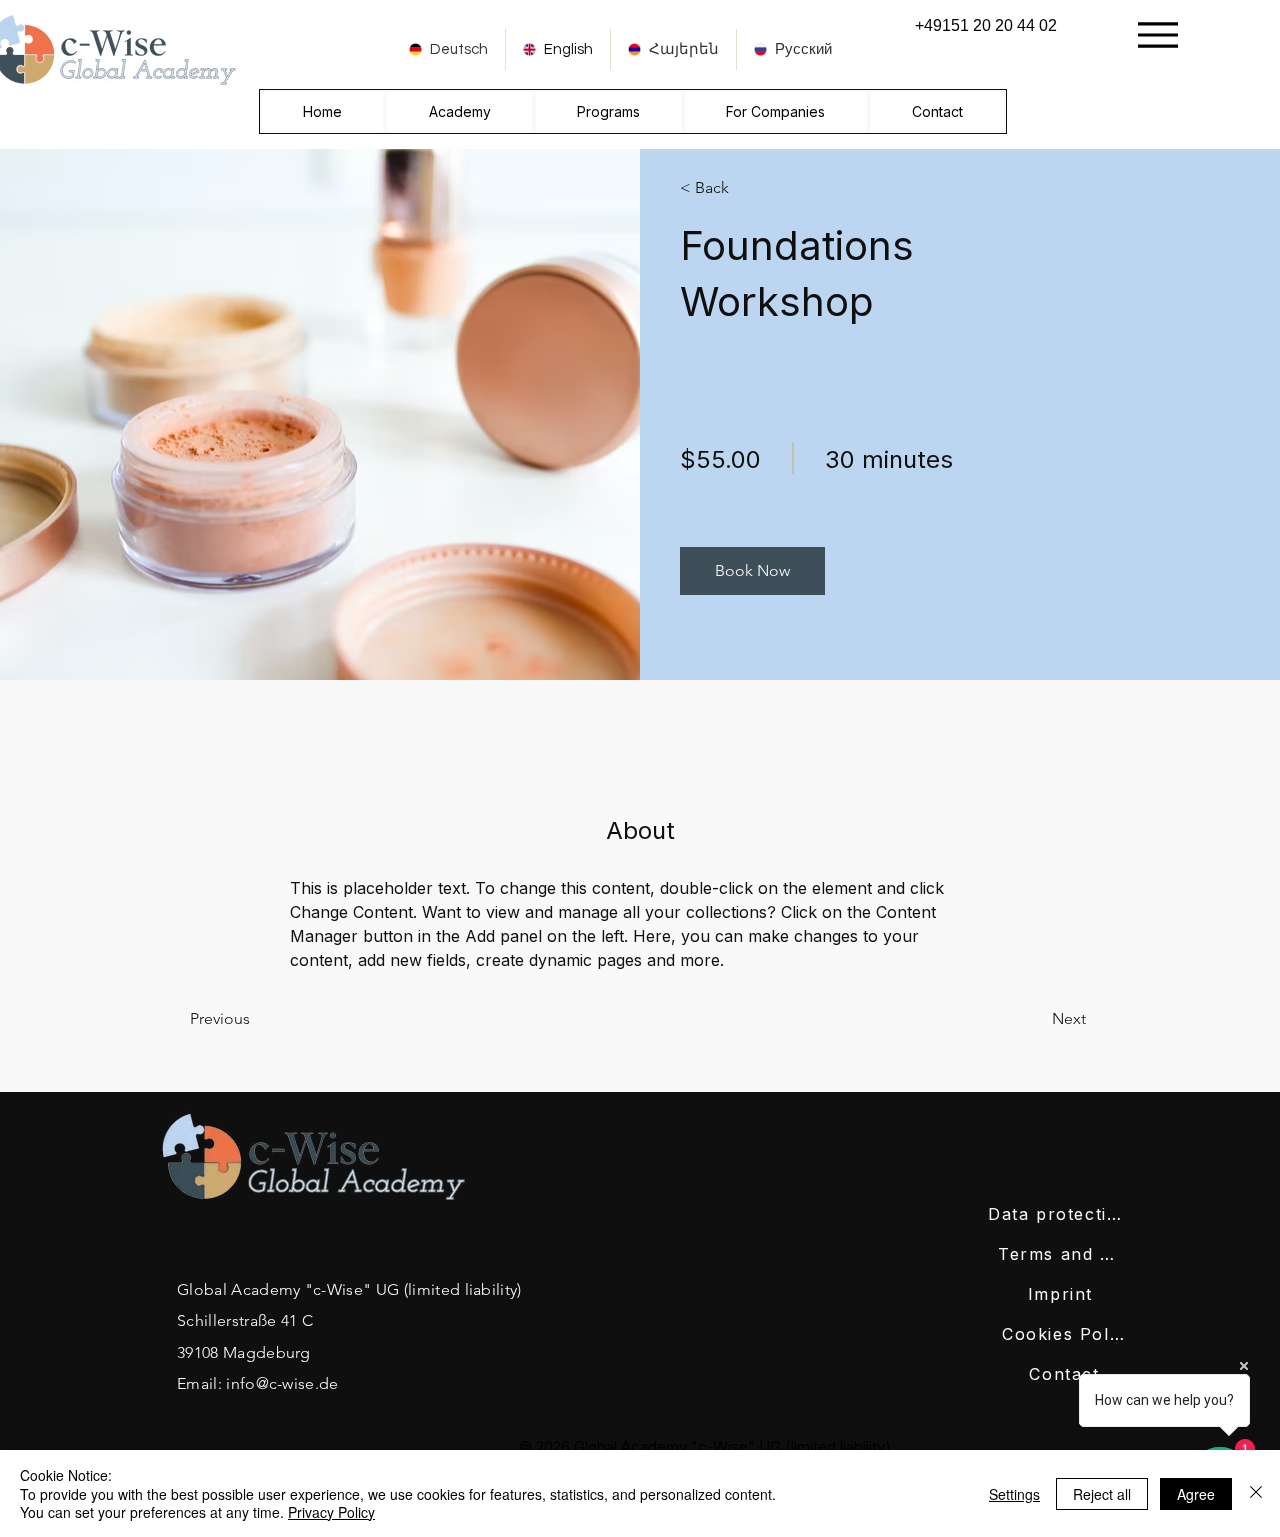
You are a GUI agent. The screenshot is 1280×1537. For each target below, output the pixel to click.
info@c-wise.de (282, 1383)
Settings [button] (1014, 1494)
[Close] (1256, 1493)
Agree (1196, 1494)
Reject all (1102, 1494)
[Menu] (1157, 35)
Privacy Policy (331, 1512)
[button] (752, 571)
